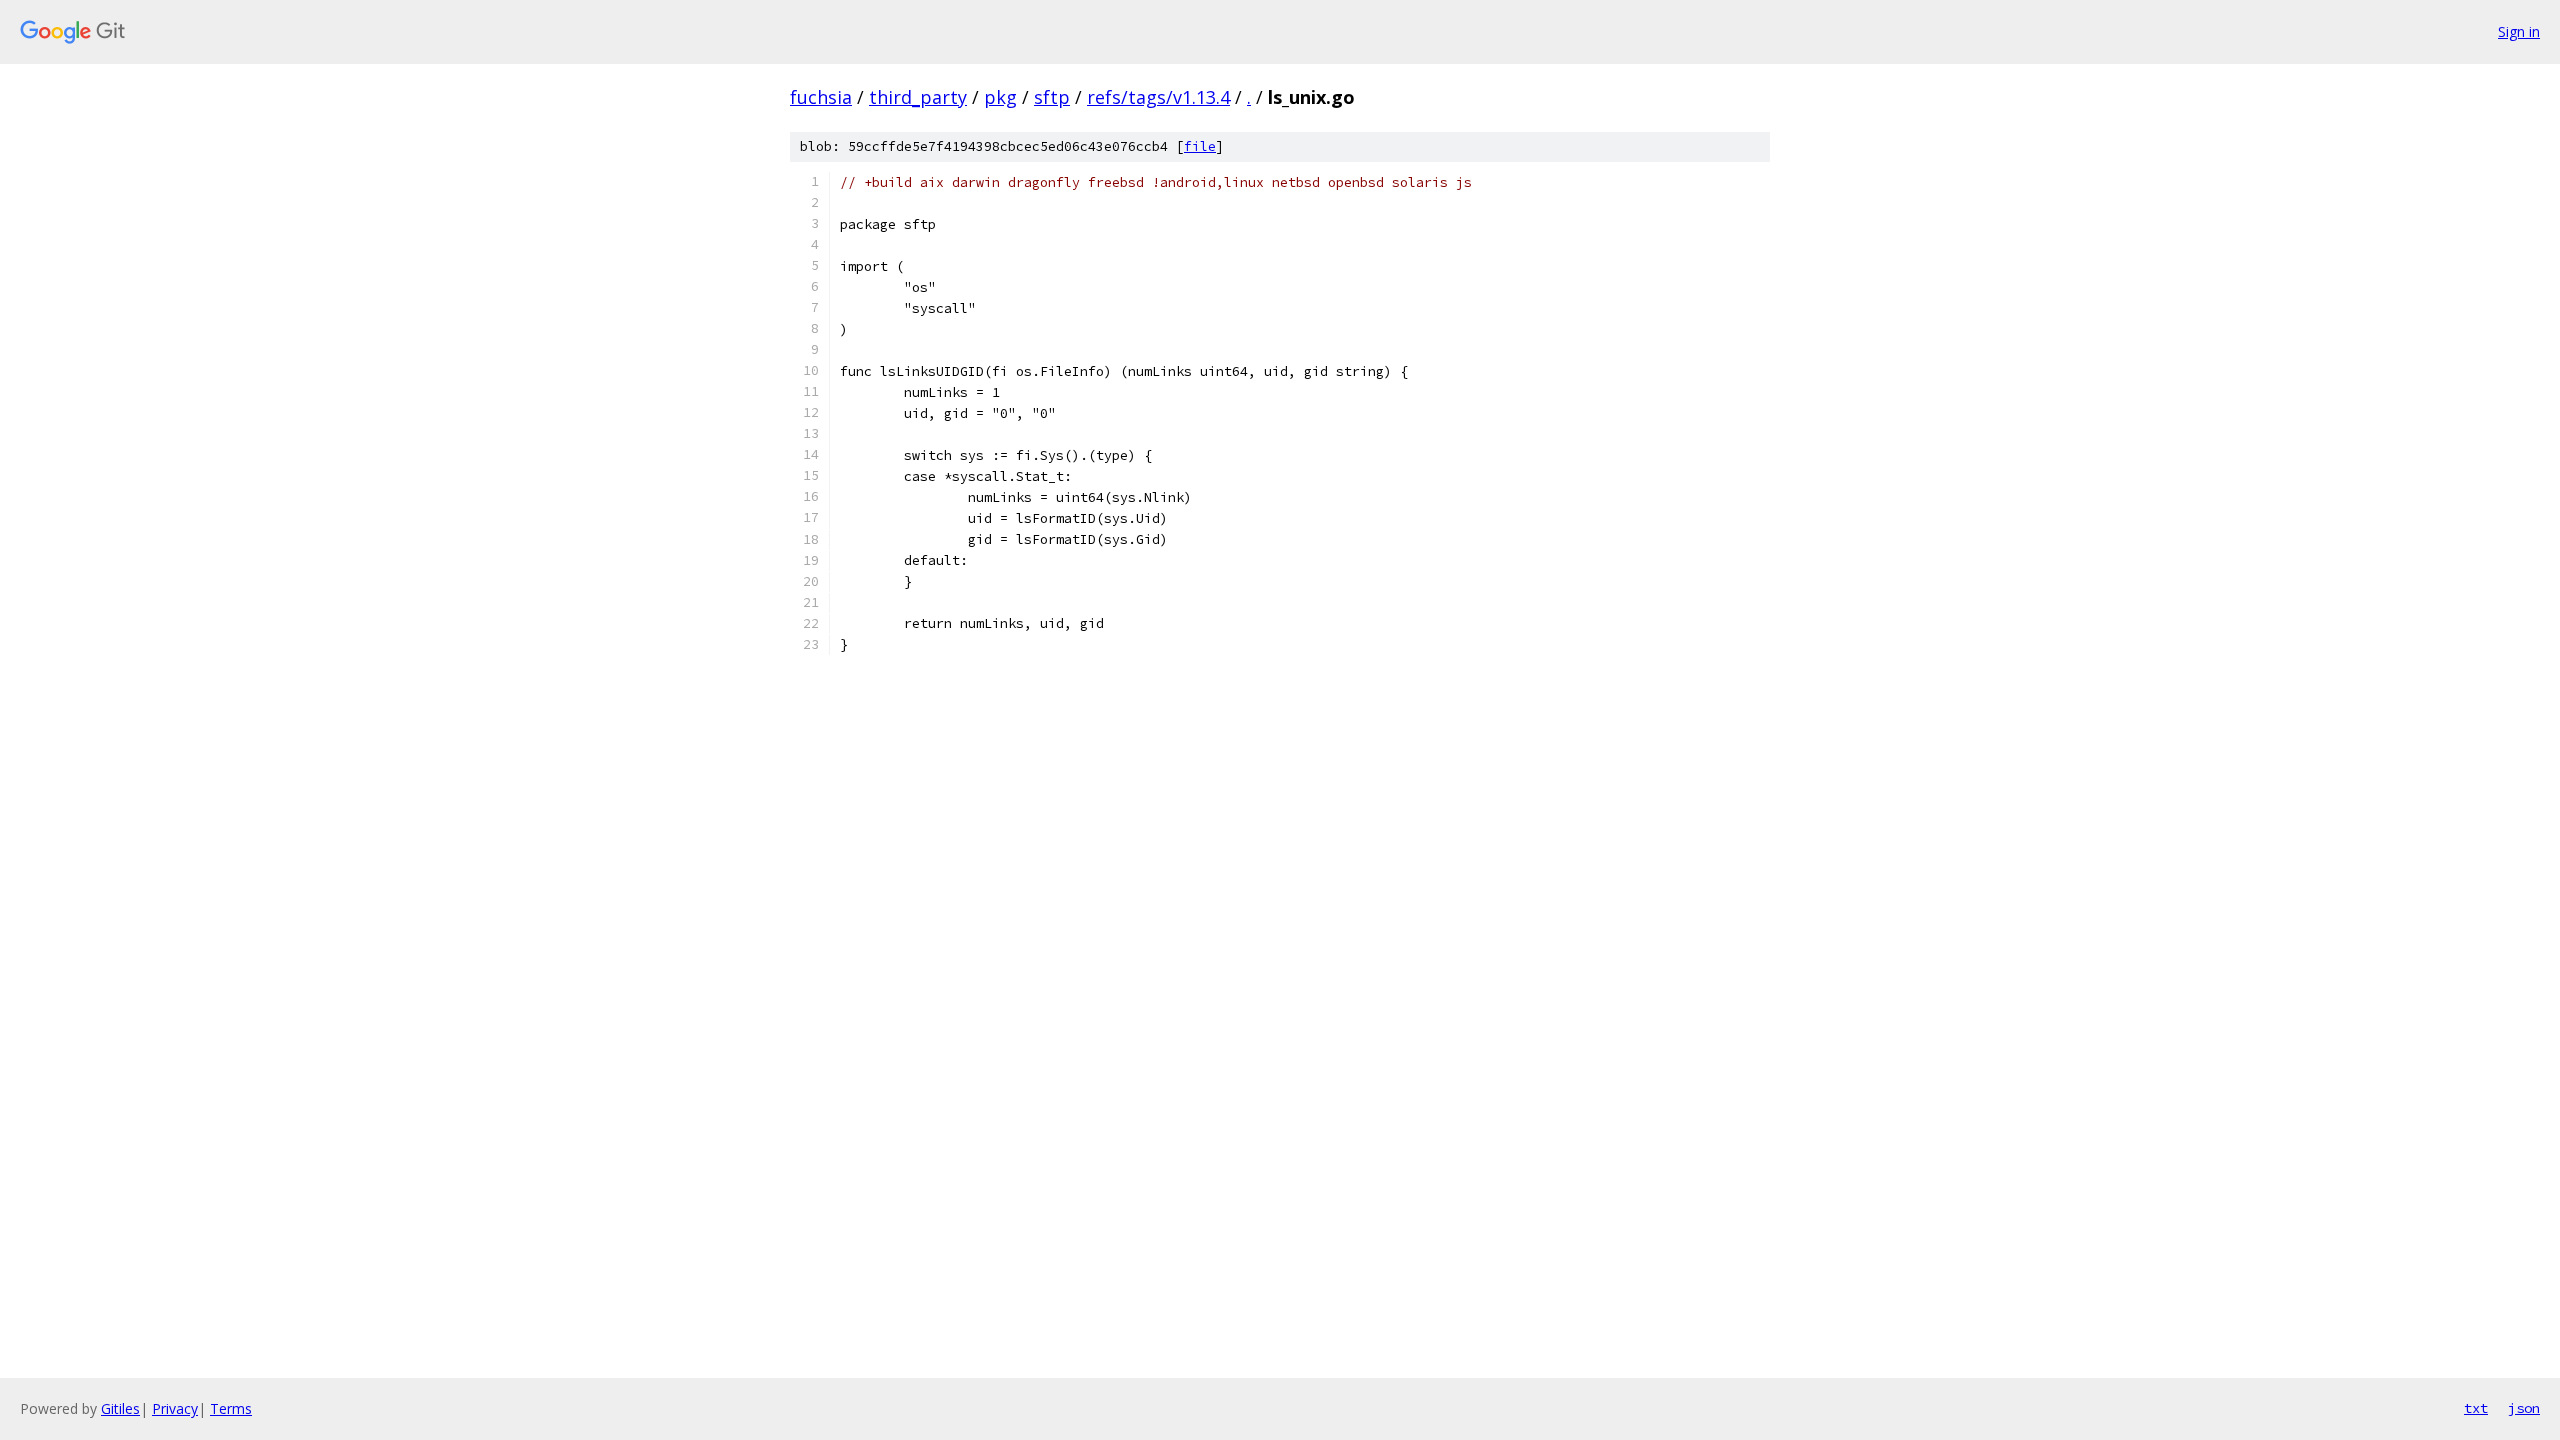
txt (2476, 1408)
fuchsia (821, 97)
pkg (1000, 97)
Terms (231, 1408)
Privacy (175, 1408)
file (1200, 146)
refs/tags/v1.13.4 (1158, 97)
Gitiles (120, 1408)
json (2524, 1408)
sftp (1052, 97)
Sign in (2519, 31)
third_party (918, 97)
